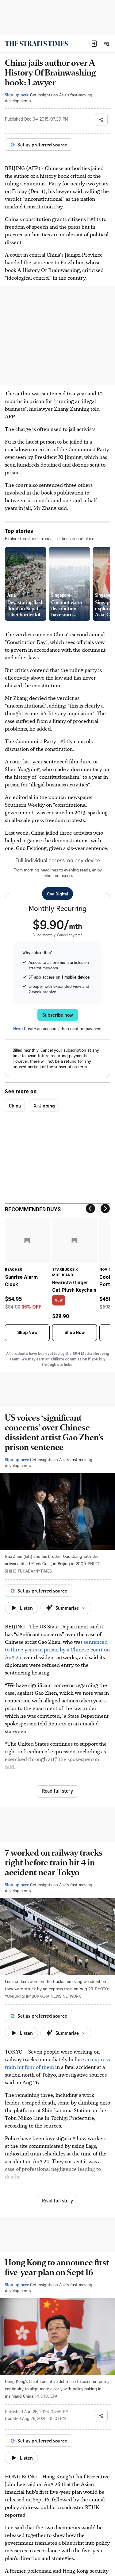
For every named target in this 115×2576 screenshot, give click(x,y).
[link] (36, 44)
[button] (94, 44)
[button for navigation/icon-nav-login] (94, 44)
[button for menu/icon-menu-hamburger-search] (106, 44)
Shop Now (27, 1333)
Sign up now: (17, 95)
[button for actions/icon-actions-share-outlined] (101, 120)
